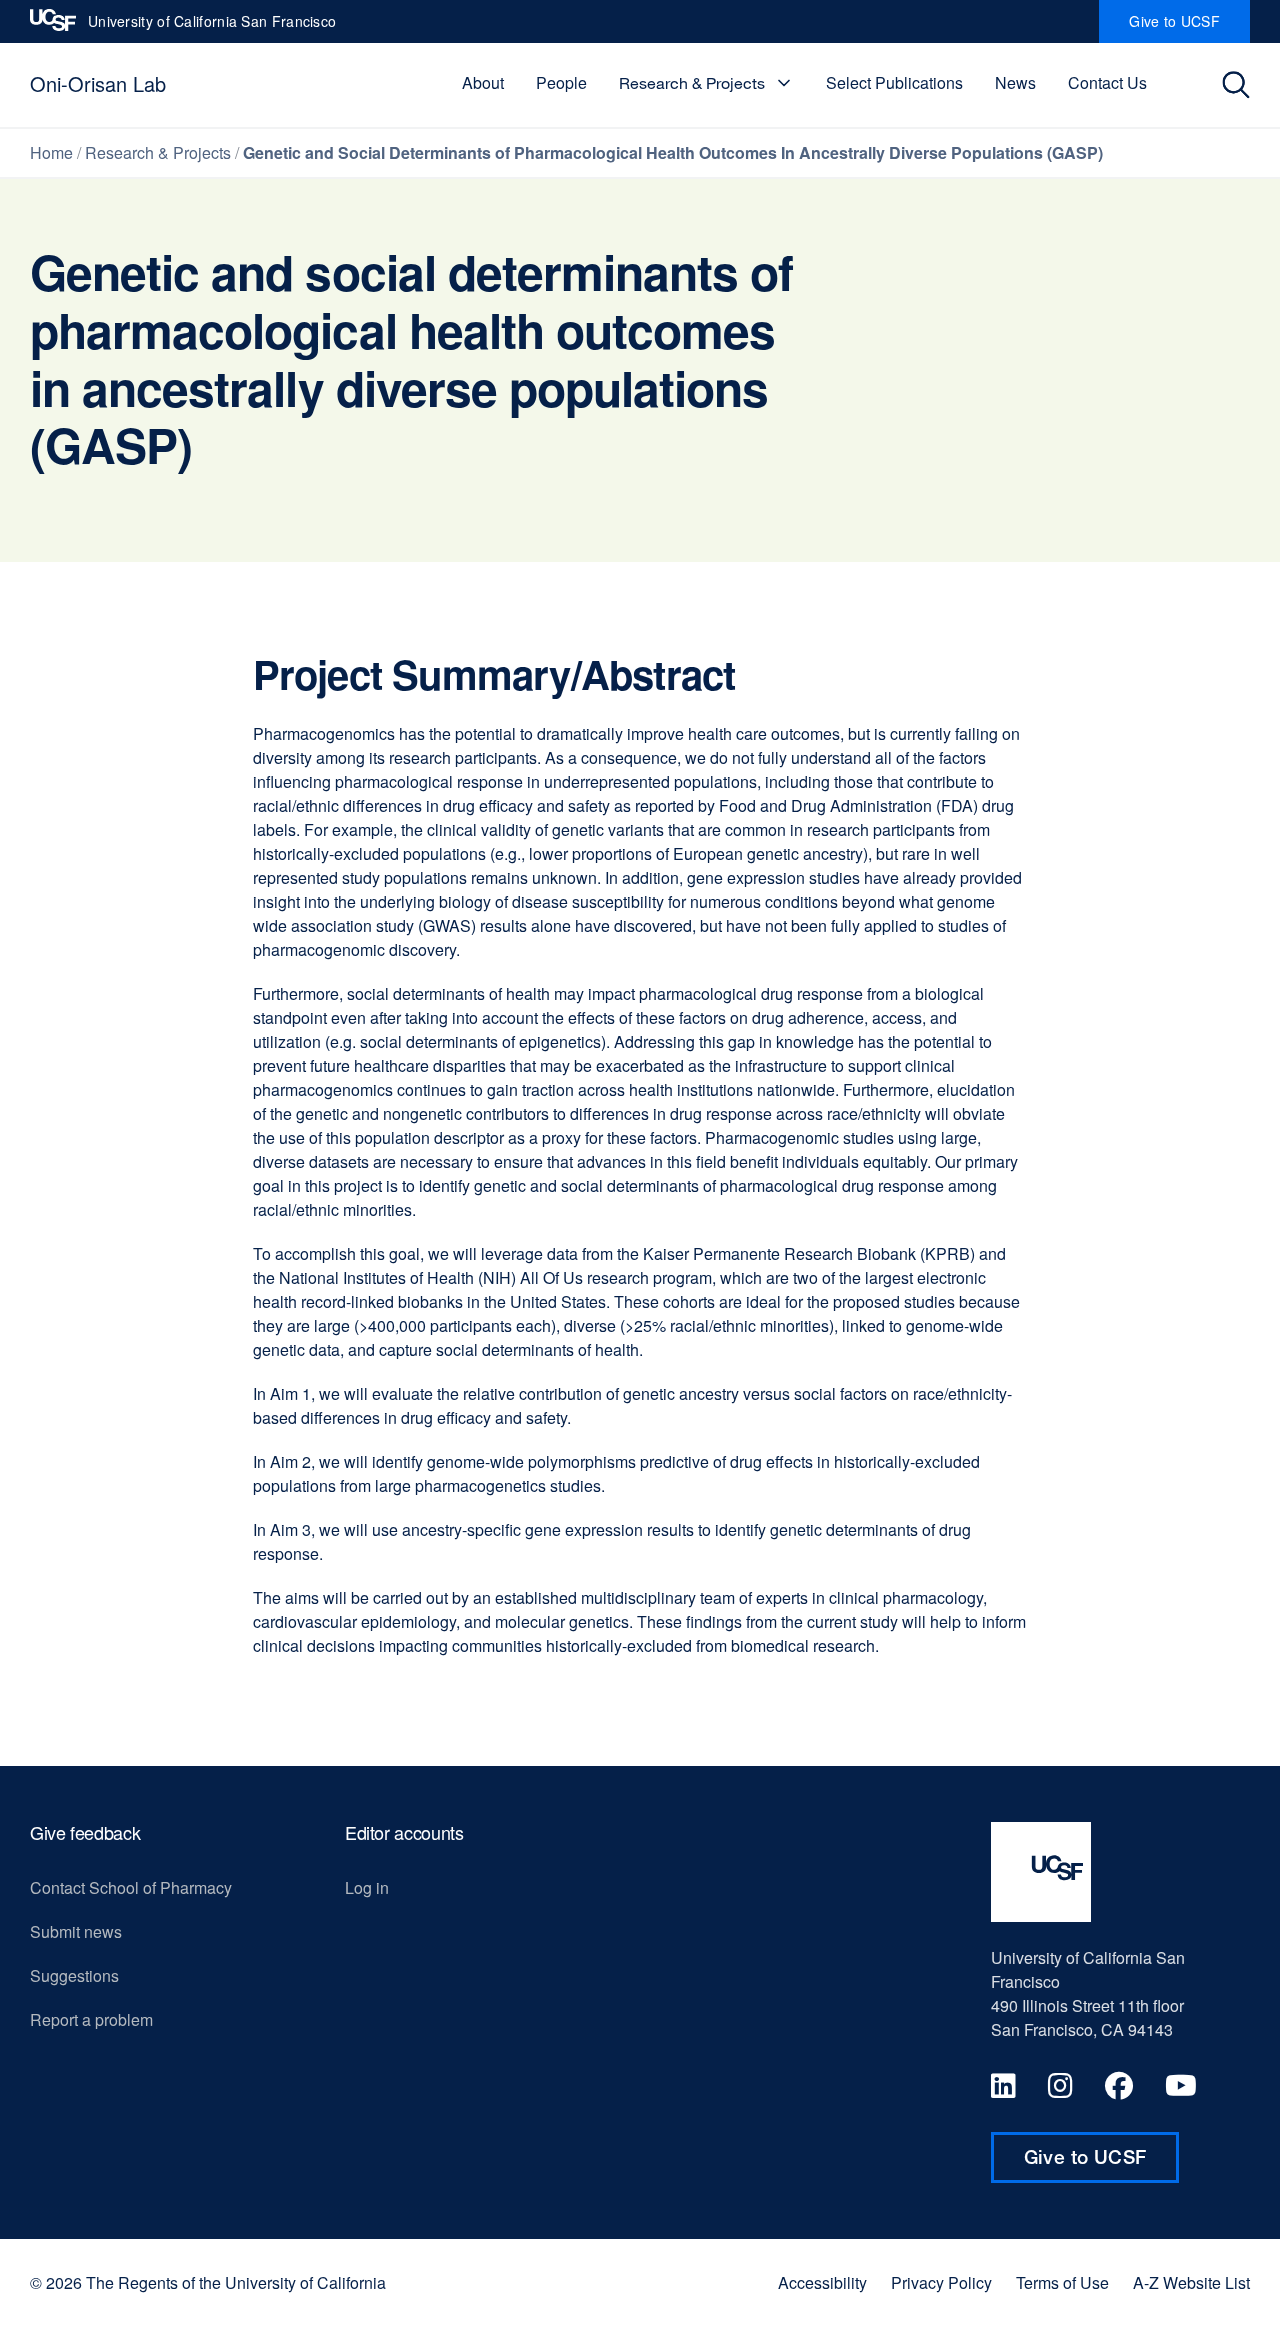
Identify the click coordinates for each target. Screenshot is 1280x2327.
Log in (367, 1887)
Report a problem (91, 2019)
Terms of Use (1062, 2283)
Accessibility (822, 2283)
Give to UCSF (1189, 27)
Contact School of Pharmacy (131, 1887)
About (483, 82)
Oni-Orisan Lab (98, 83)
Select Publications (894, 82)
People (561, 82)
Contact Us (1107, 82)
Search (1241, 85)
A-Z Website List (1191, 2283)
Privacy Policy (941, 2283)
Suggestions (74, 1975)
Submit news (76, 1931)
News (1015, 82)
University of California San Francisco (212, 27)
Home (51, 152)
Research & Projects (692, 83)
